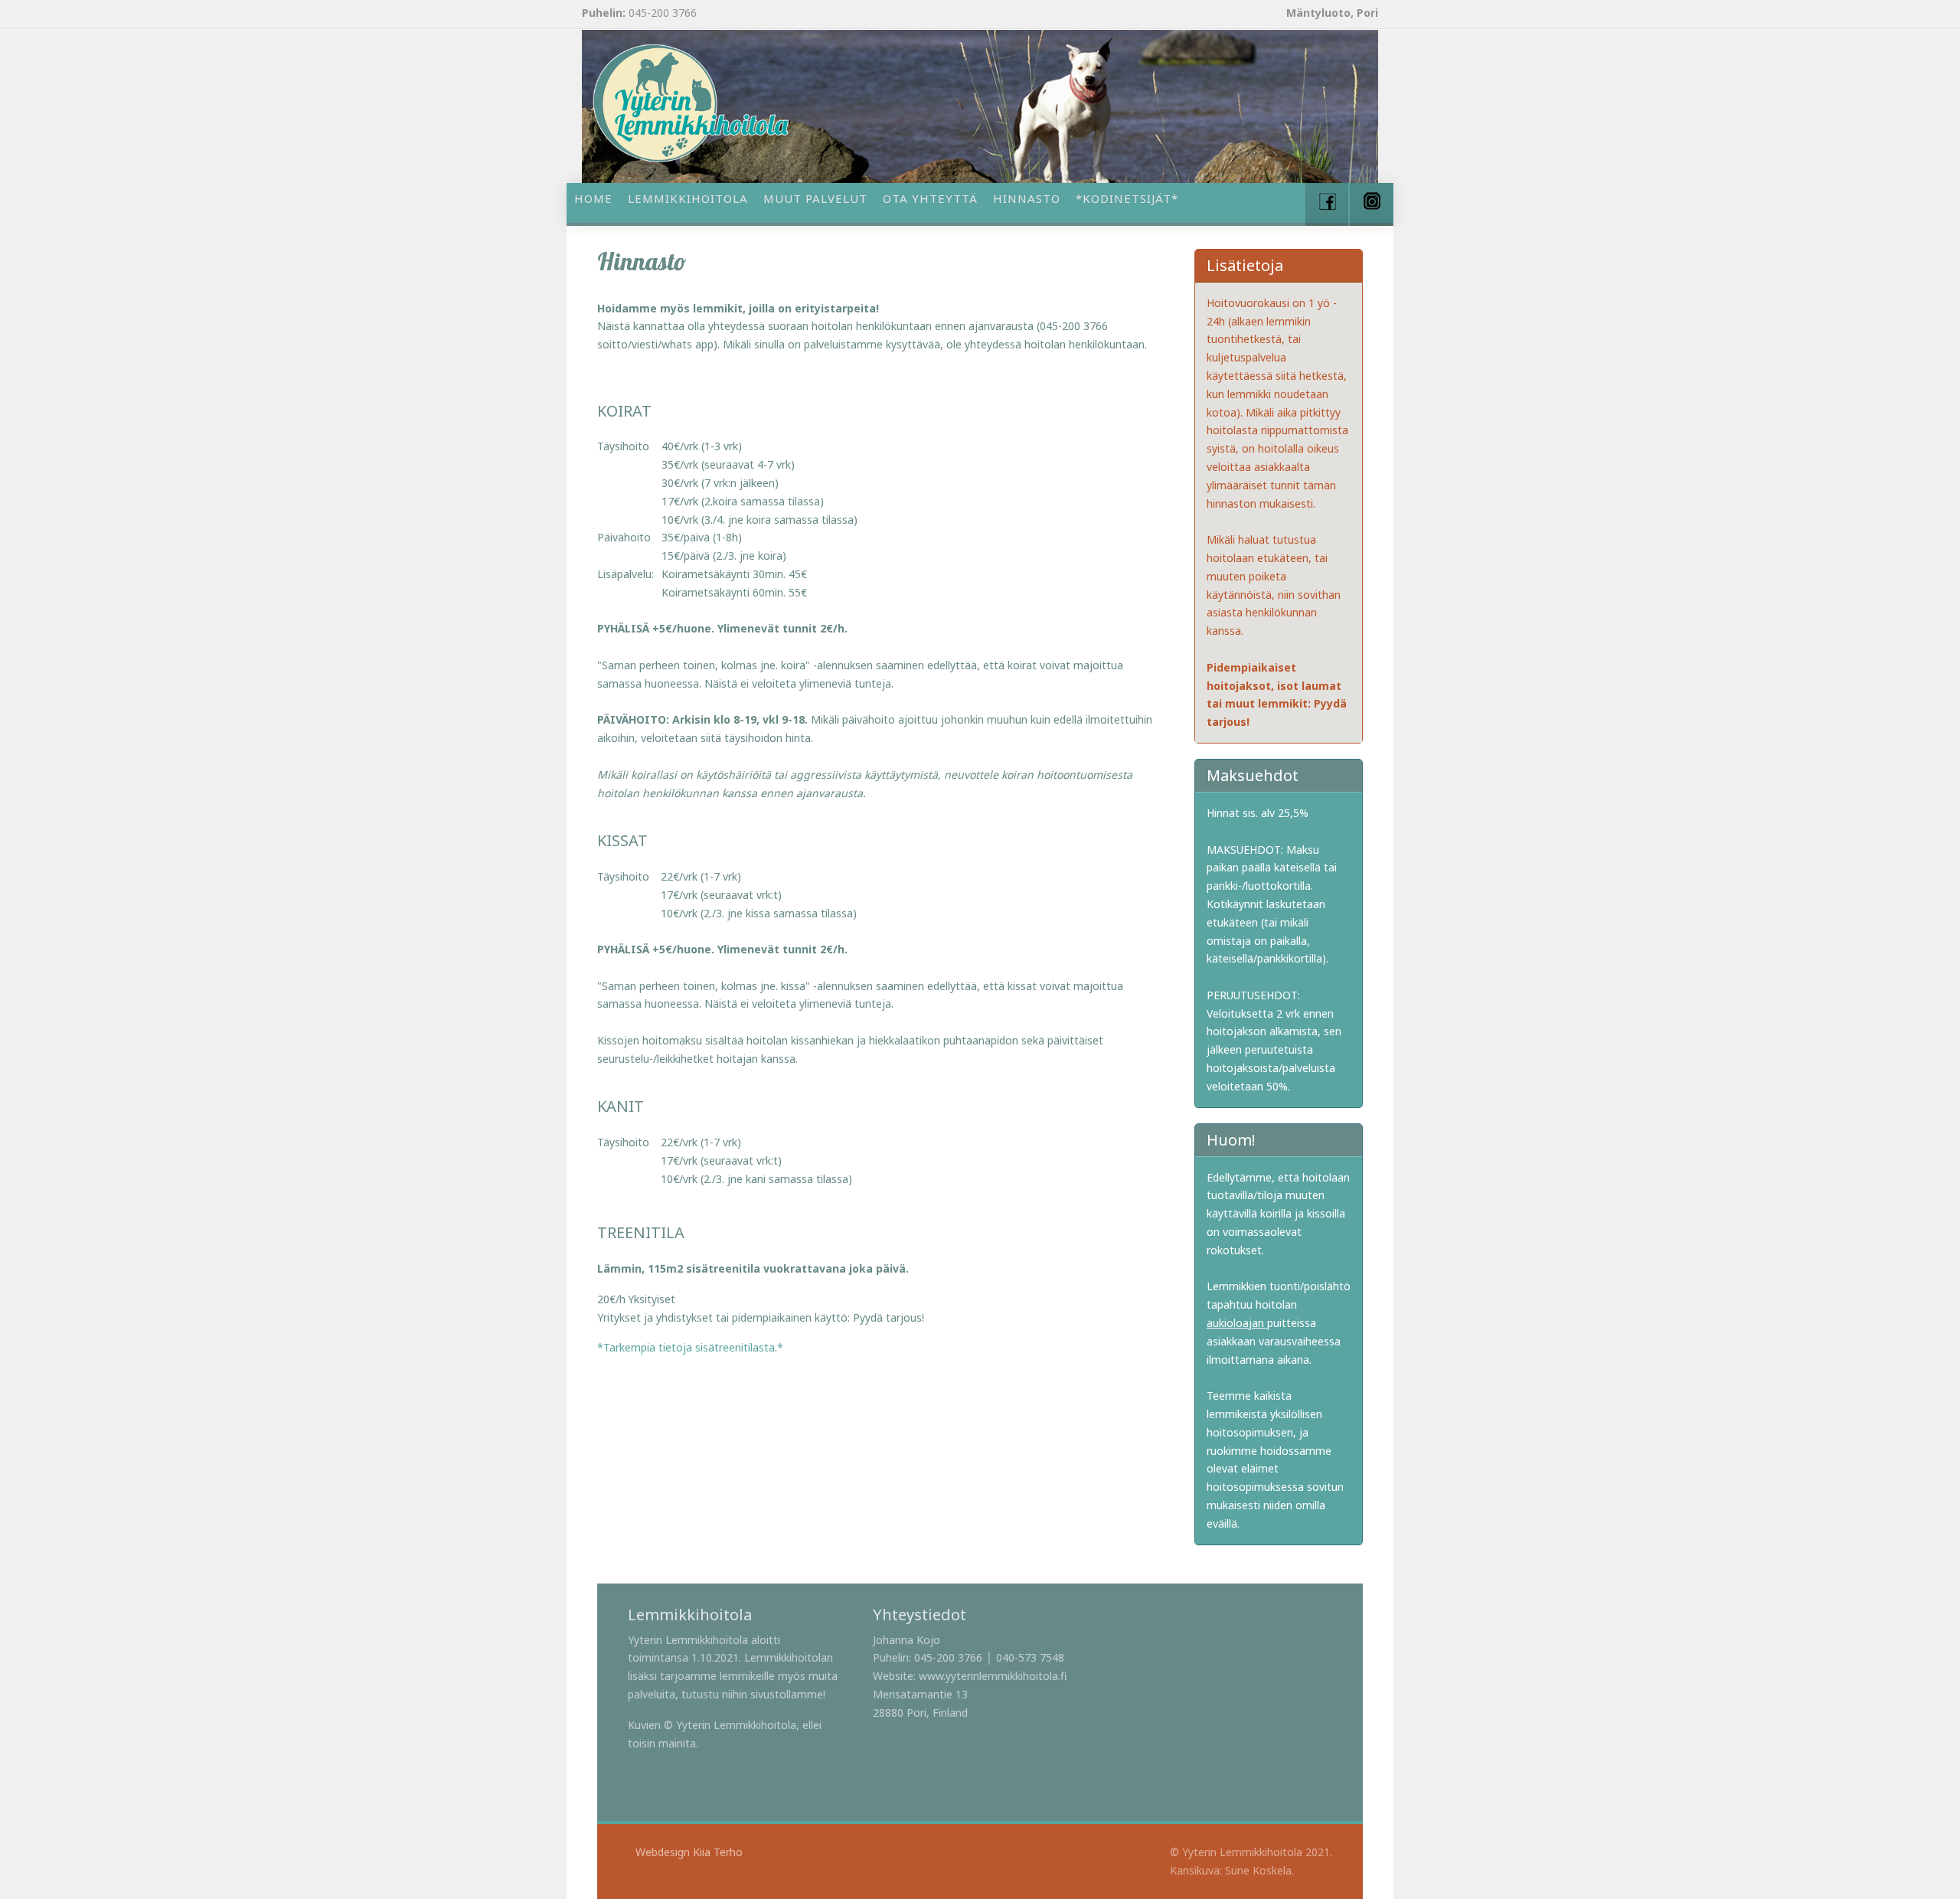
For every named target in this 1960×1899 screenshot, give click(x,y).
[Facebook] (1327, 204)
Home (593, 198)
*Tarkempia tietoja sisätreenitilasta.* (690, 1347)
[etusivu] (691, 103)
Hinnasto (1027, 198)
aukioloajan (1237, 1323)
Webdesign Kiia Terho (689, 1852)
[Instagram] (1371, 204)
